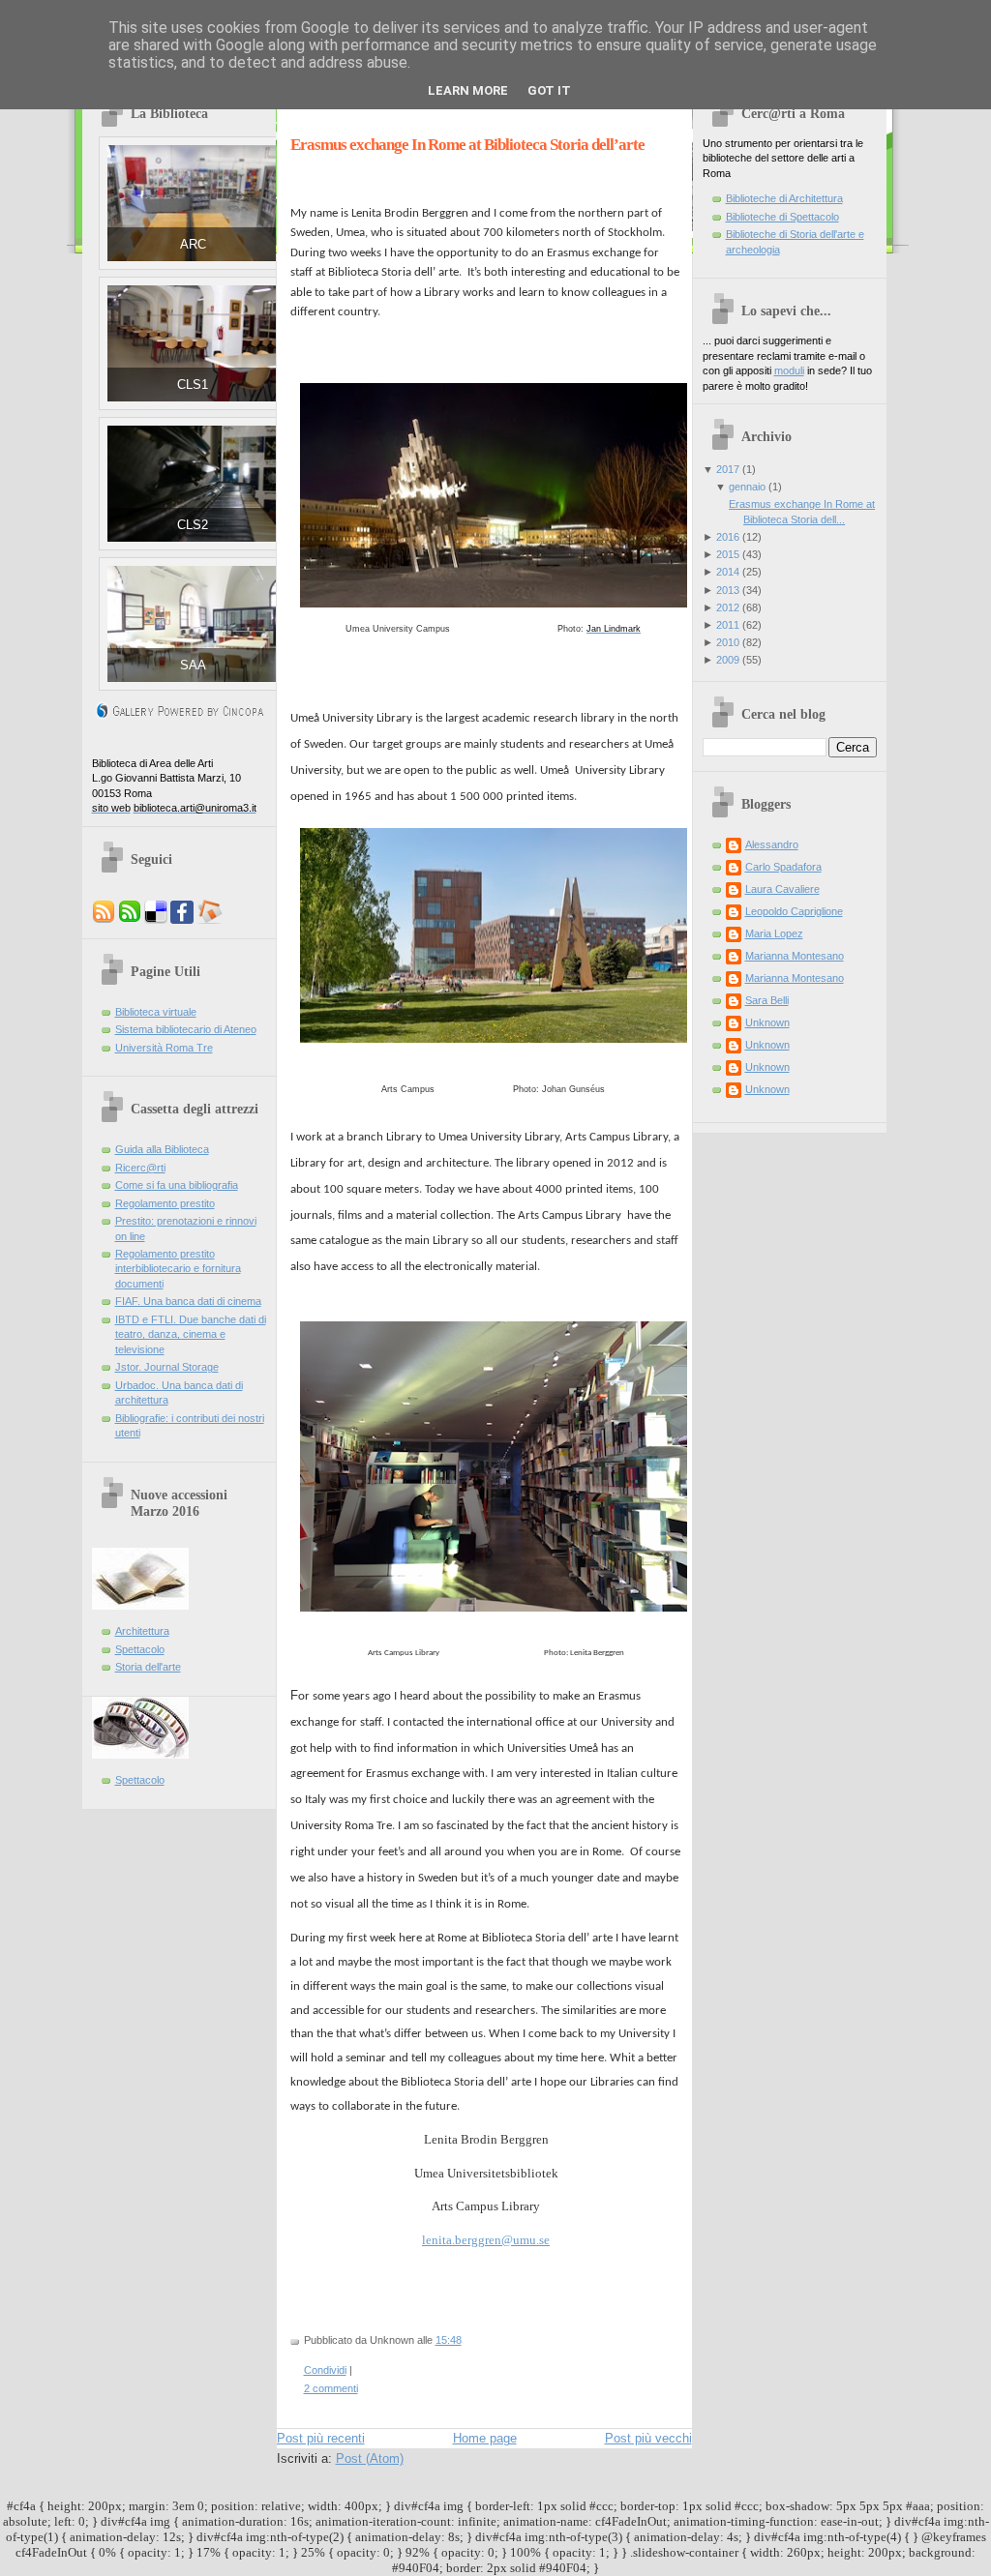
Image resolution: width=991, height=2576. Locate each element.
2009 (728, 660)
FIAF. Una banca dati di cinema (188, 1301)
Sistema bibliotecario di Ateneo (186, 1029)
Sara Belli (767, 1000)
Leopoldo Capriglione (794, 911)
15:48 (449, 2340)
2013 (728, 590)
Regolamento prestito (165, 1203)
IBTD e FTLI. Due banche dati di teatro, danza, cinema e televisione (191, 1334)
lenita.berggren (462, 2240)
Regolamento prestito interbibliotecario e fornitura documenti (178, 1269)
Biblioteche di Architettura (784, 198)
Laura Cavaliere (782, 889)
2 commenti (331, 2388)
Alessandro (772, 844)
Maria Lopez (774, 933)
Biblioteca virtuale (156, 1012)
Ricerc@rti (140, 1168)
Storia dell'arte (148, 1667)
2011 (728, 625)
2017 (728, 469)
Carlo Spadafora (783, 867)
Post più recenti (321, 2438)
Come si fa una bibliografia (177, 1185)
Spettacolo (140, 1649)
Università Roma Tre (164, 1048)
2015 (728, 554)
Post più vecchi (648, 2438)
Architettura (142, 1631)
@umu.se (526, 2240)
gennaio (747, 487)
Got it (549, 90)
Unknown (767, 1022)
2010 (728, 642)
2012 (728, 607)
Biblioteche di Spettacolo (782, 217)
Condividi (325, 2370)
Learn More (468, 90)
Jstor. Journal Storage (167, 1367)
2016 (728, 537)
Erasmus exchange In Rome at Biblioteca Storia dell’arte (467, 145)
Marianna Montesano (795, 956)
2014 (728, 572)
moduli (789, 370)
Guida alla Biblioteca (162, 1149)
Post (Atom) (370, 2458)
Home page (485, 2438)
